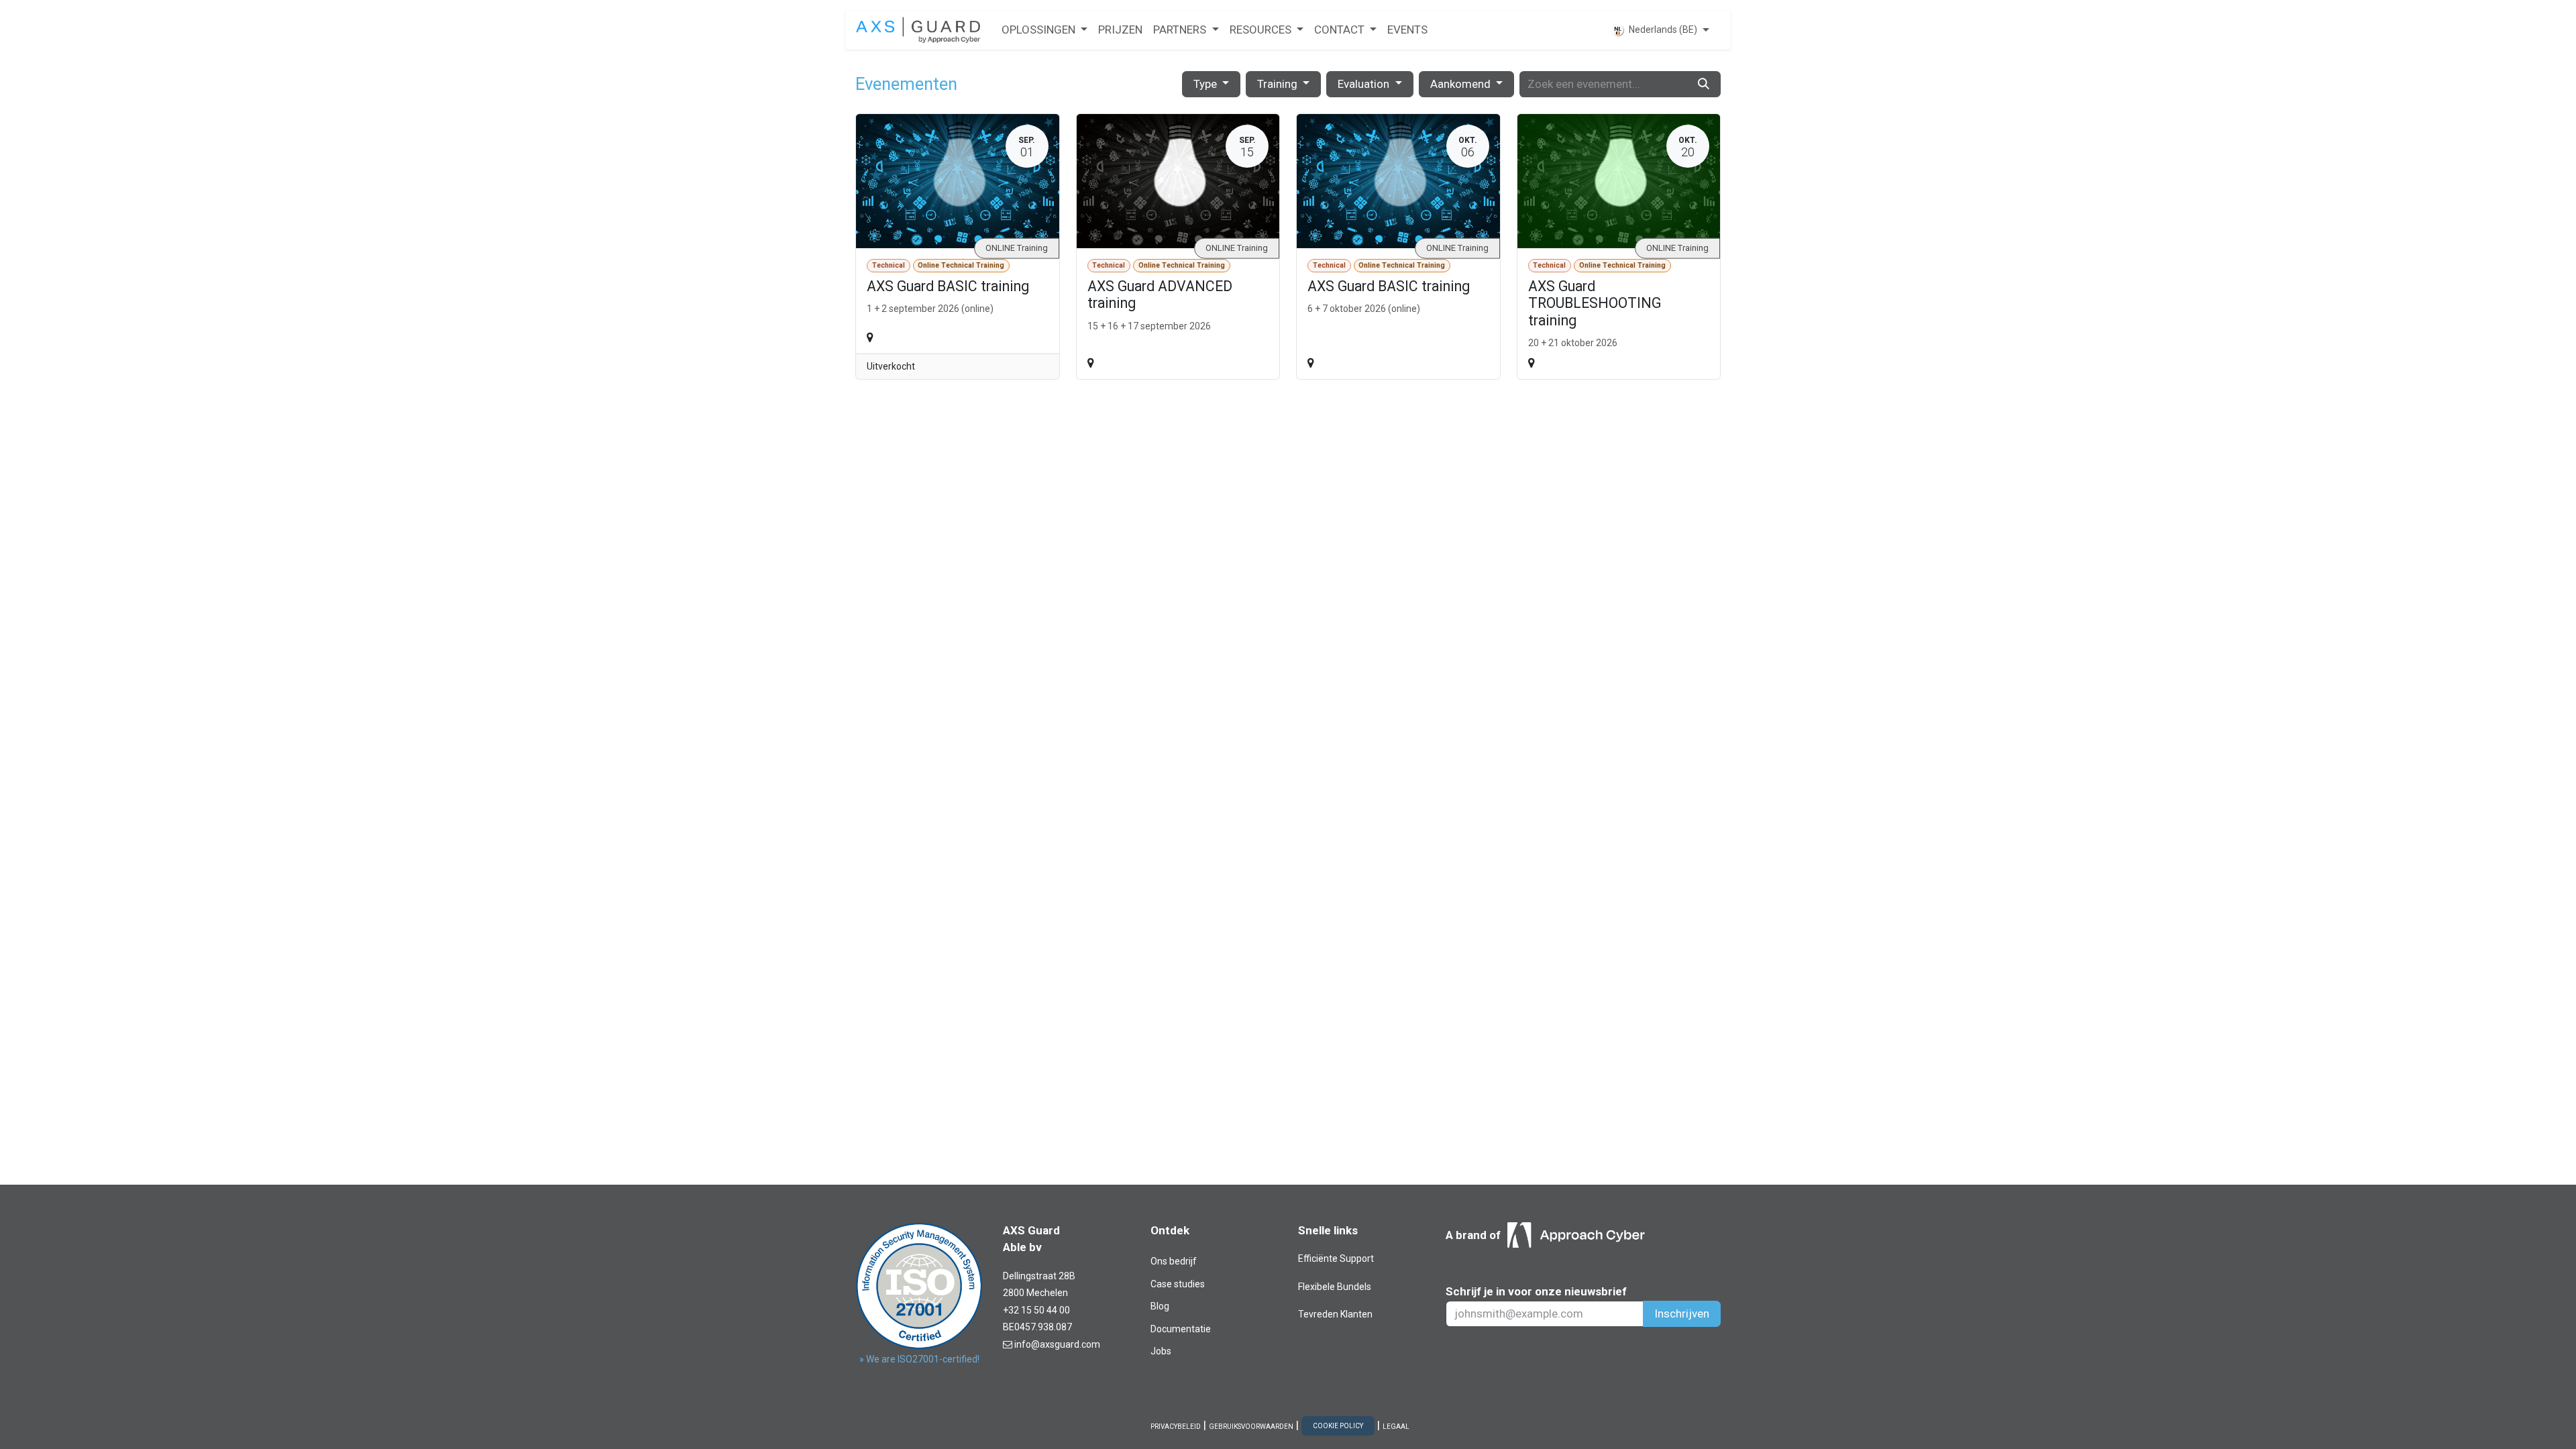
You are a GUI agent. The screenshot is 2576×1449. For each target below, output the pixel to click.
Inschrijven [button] (1682, 1313)
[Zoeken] (1704, 85)
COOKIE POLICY (1338, 1426)
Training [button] (1279, 84)
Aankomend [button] (1462, 84)
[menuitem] (1044, 30)
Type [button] (1206, 84)
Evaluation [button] (1365, 84)
